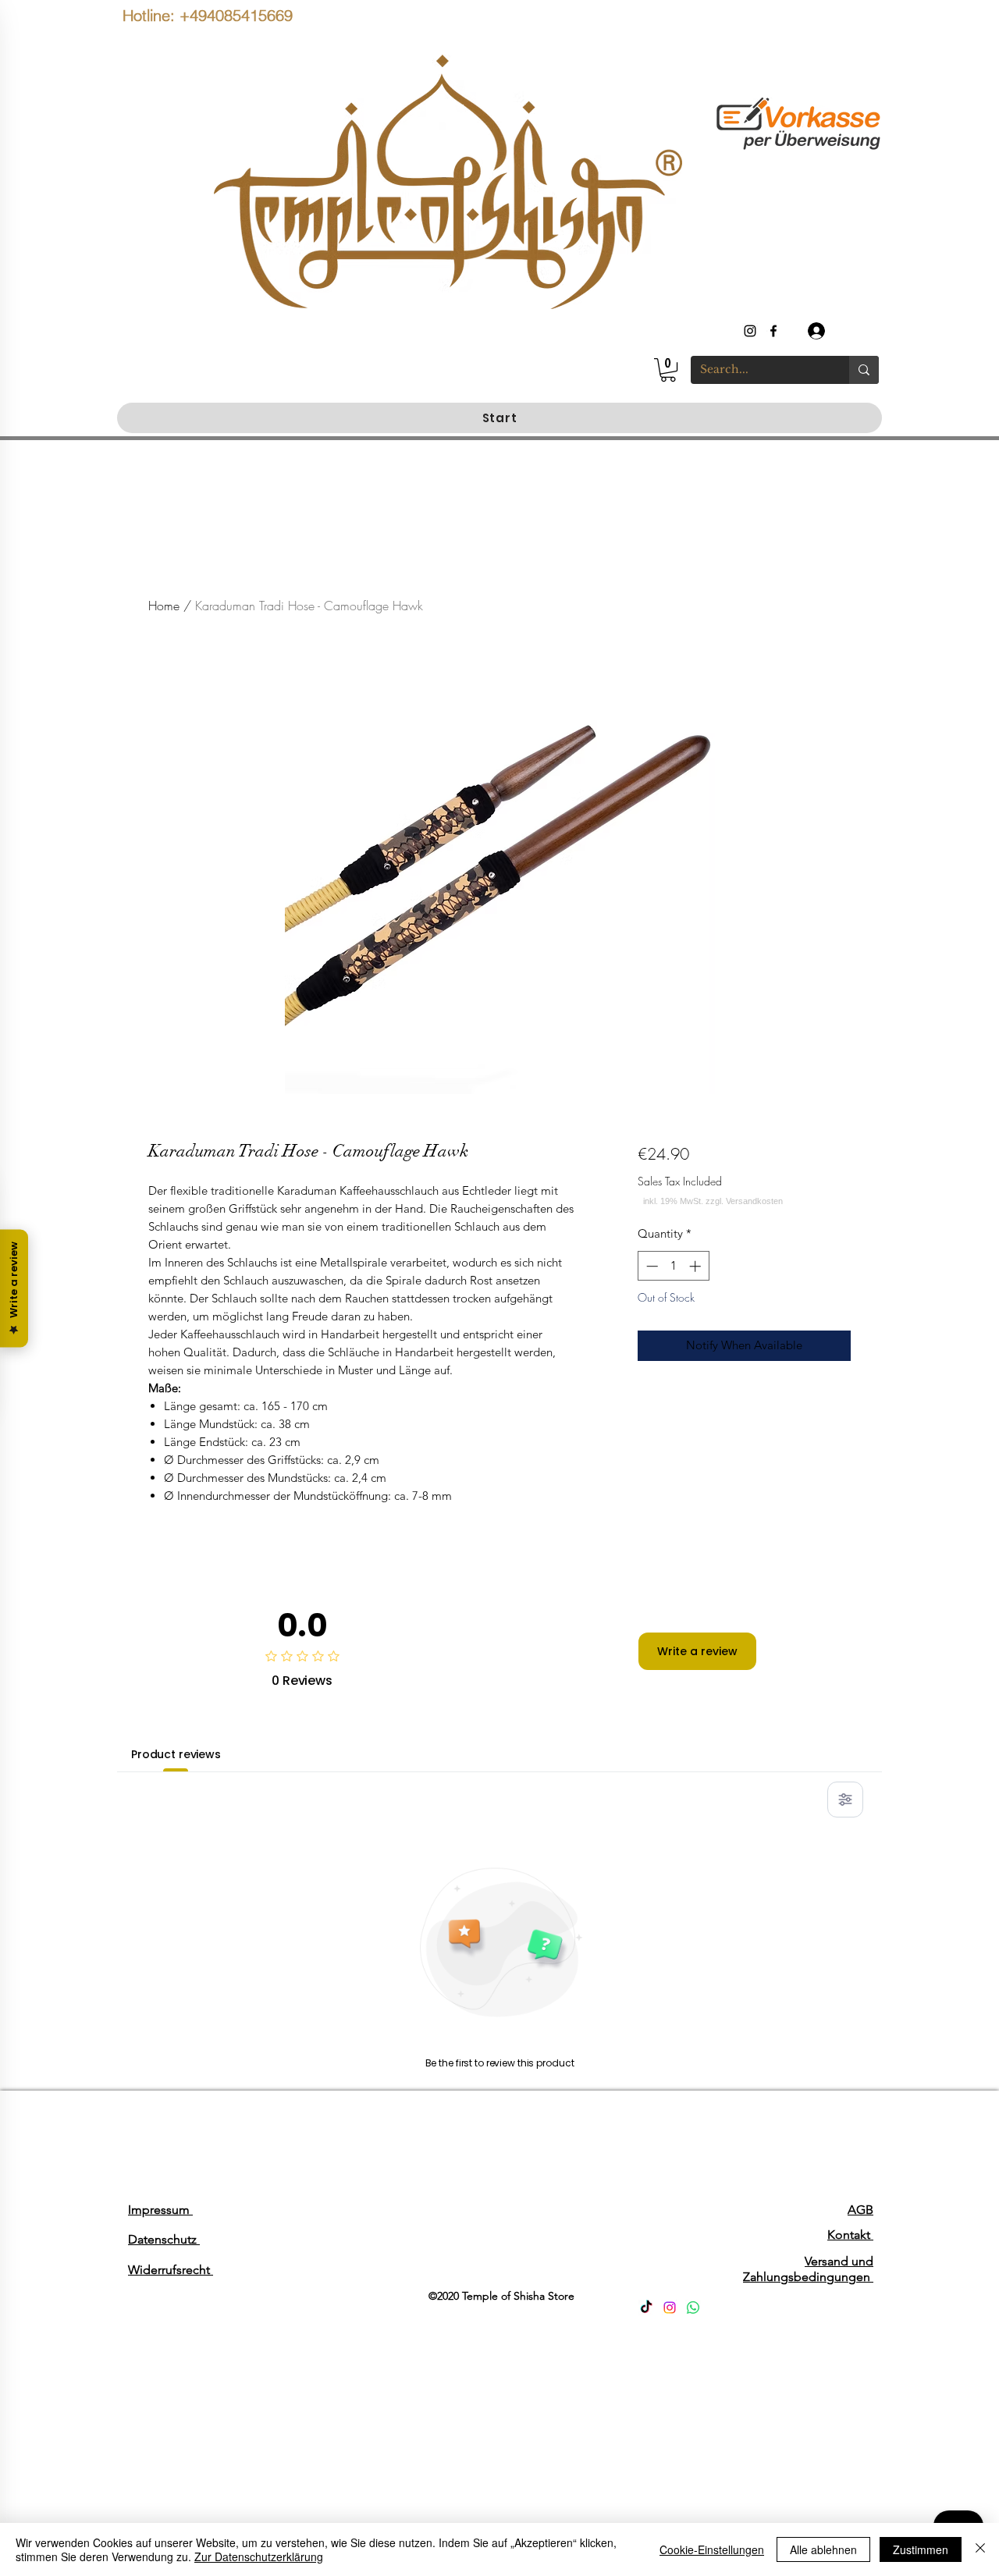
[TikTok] (646, 2308)
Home (164, 606)
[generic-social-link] (773, 331)
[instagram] (750, 331)
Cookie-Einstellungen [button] (712, 2549)
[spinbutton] (673, 1266)
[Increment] (697, 1266)
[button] (668, 370)
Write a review (697, 1651)
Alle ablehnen (823, 2549)
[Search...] (864, 370)
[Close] (980, 2549)
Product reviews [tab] (176, 1754)
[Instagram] (670, 2308)
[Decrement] (651, 1266)
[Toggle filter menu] (845, 1800)
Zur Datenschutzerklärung (259, 2556)
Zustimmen (921, 2549)
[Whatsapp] (693, 2308)
